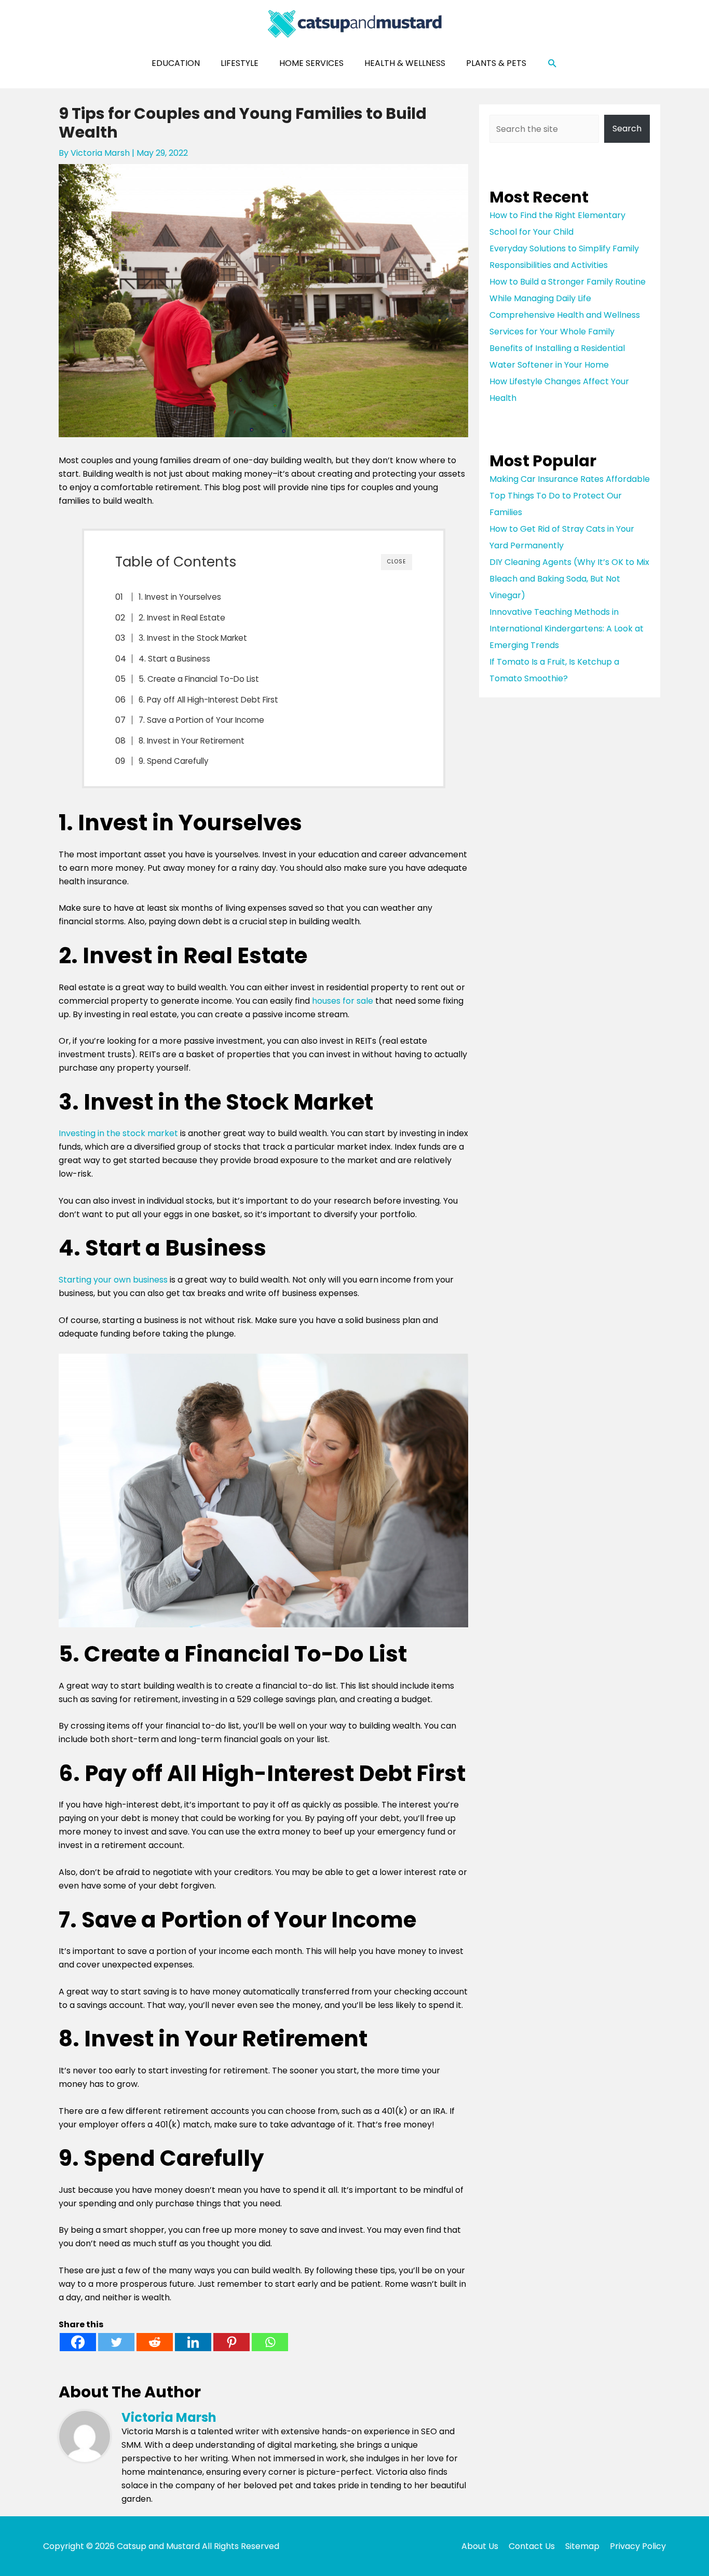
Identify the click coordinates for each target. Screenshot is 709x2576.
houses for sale (343, 1001)
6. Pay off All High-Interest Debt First (208, 700)
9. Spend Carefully (174, 761)
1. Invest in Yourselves (180, 597)
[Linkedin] (193, 2342)
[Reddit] (155, 2342)
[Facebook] (78, 2342)
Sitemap (582, 2546)
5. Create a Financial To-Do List (199, 679)
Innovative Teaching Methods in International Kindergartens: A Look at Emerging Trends (567, 629)
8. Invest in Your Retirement (192, 741)
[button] (553, 64)
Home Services (311, 63)
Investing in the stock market (118, 1133)
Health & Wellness (405, 63)
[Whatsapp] (270, 2342)
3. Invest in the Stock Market (193, 638)
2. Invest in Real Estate (182, 618)
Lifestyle (240, 63)
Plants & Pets (496, 63)
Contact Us (532, 2546)
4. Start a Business (174, 659)
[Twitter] (116, 2342)
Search (627, 129)
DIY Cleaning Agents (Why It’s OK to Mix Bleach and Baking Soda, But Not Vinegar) (569, 579)
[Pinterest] (231, 2342)
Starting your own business (113, 1280)
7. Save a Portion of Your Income (201, 720)
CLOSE (397, 562)
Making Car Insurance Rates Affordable (570, 479)
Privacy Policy (638, 2546)
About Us (480, 2546)
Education (176, 63)
